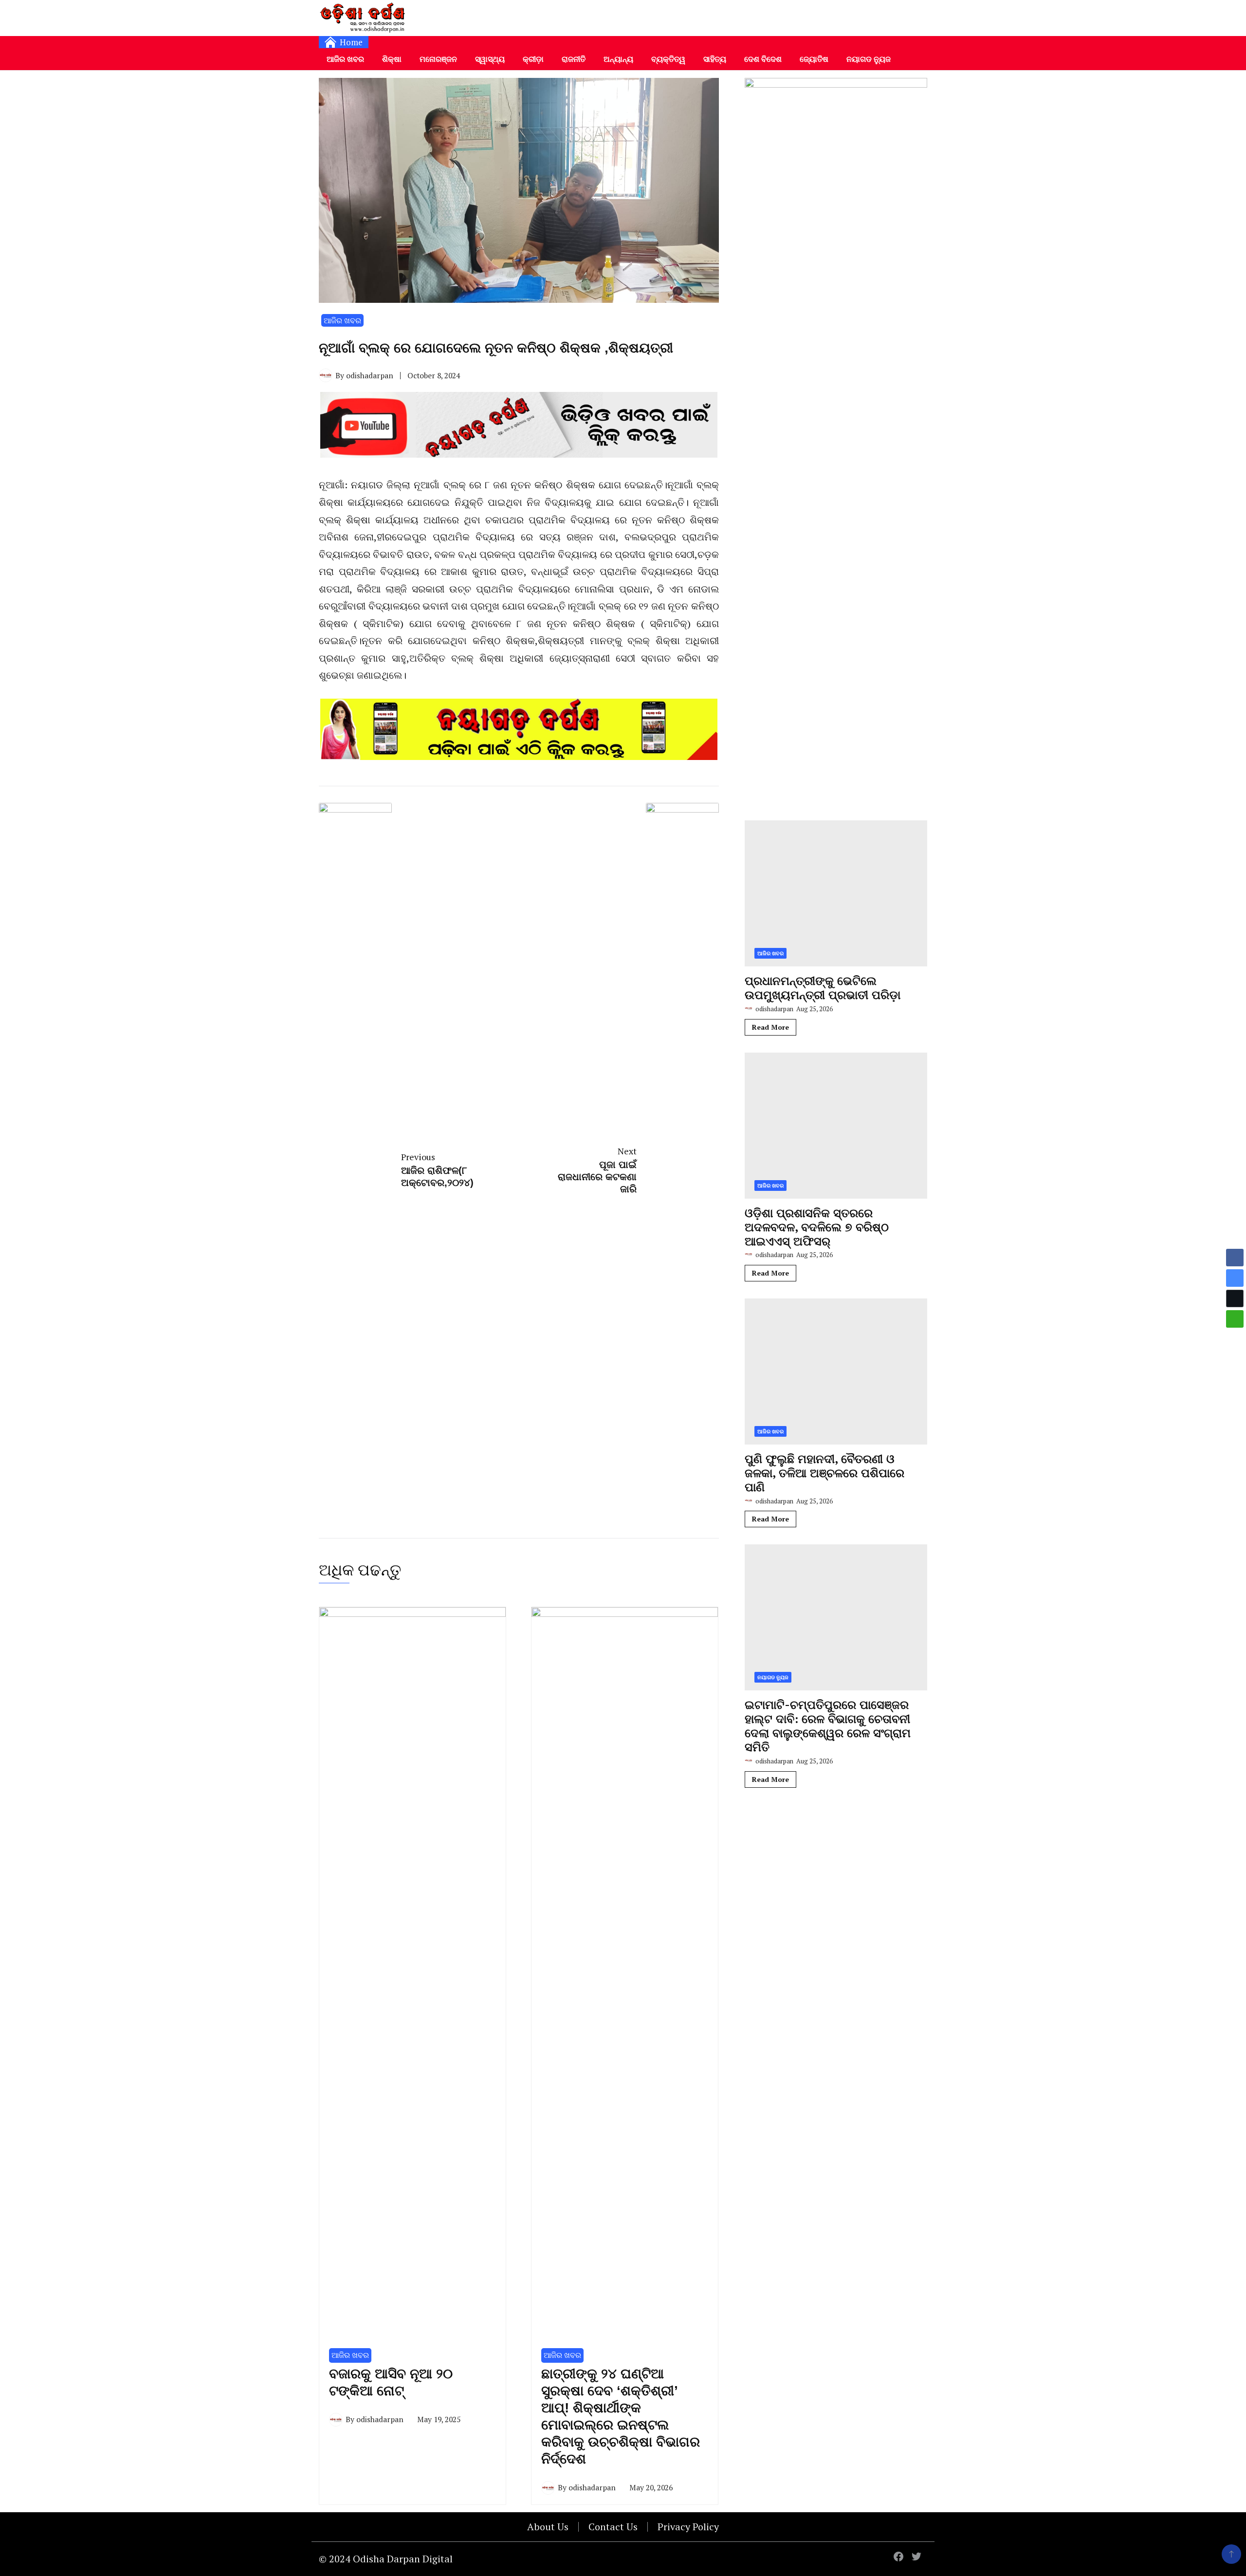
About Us (548, 2527)
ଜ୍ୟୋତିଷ (814, 59)
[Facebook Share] (1235, 1258)
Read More (770, 1027)
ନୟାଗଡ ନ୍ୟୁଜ (869, 59)
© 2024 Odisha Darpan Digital (386, 2559)
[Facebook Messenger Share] (1235, 1278)
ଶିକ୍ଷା (392, 59)
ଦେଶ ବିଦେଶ (763, 59)
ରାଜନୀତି (574, 59)
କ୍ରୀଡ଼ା (533, 59)
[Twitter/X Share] (1235, 1298)
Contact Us (613, 2527)
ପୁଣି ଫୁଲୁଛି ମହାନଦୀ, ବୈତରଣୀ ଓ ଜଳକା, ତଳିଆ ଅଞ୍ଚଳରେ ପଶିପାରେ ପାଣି (825, 1473)
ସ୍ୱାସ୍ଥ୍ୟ (490, 59)
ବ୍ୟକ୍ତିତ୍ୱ (668, 59)
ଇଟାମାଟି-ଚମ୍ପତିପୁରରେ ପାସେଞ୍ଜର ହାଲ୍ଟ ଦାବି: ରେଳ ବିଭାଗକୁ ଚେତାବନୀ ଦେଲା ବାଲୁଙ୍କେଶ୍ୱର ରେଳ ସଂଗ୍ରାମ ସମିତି (828, 1726)
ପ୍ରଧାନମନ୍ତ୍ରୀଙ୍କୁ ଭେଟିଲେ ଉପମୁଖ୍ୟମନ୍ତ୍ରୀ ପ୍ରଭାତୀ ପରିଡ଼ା (823, 988)
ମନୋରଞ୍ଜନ (438, 59)
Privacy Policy (688, 2527)
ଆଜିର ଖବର (345, 59)
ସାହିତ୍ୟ (715, 59)
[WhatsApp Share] (1235, 1319)
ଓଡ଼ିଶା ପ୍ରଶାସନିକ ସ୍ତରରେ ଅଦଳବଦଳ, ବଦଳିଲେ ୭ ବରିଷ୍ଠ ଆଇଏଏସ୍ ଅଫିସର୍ (817, 1227)
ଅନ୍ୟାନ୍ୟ (618, 59)
